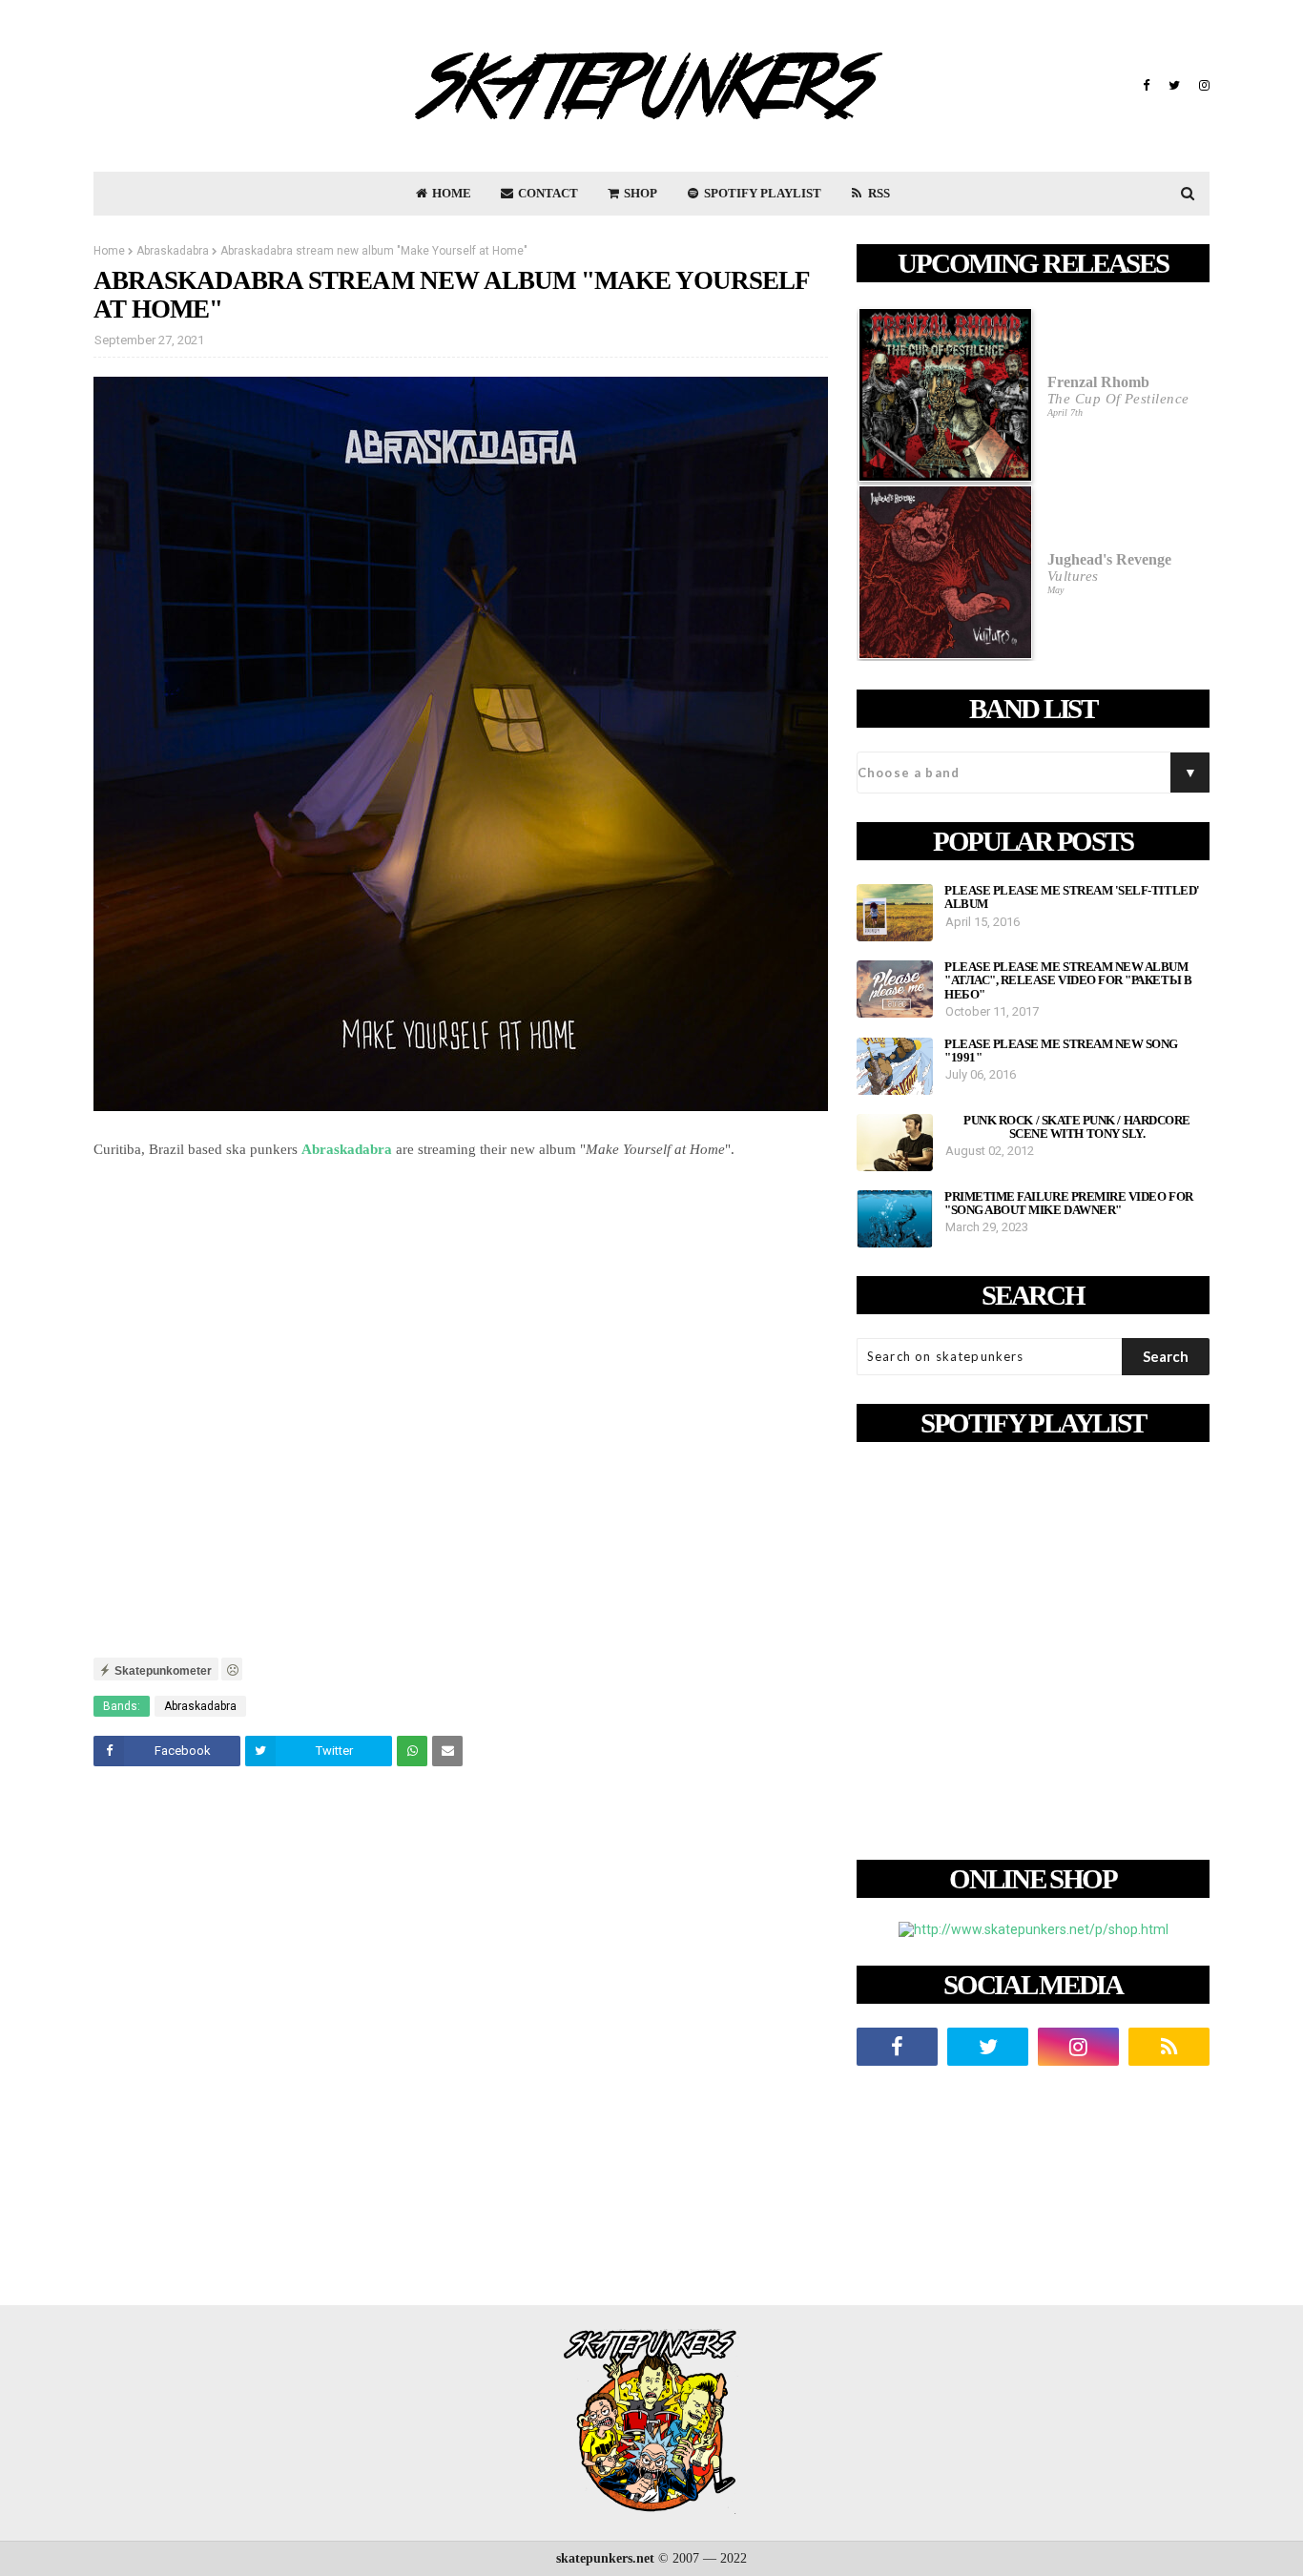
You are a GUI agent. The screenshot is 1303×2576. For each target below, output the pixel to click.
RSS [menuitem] (878, 193)
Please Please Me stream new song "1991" (1061, 1051)
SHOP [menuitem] (639, 193)
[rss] (1169, 2047)
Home (109, 251)
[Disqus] (461, 2049)
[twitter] (1174, 86)
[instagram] (1202, 86)
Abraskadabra (173, 251)
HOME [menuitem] (450, 193)
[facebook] (1146, 86)
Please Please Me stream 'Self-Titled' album (1072, 897)
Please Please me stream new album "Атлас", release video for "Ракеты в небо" (1068, 981)
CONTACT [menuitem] (547, 193)
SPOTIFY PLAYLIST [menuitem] (761, 193)
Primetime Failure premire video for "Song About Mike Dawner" (1069, 1204)
